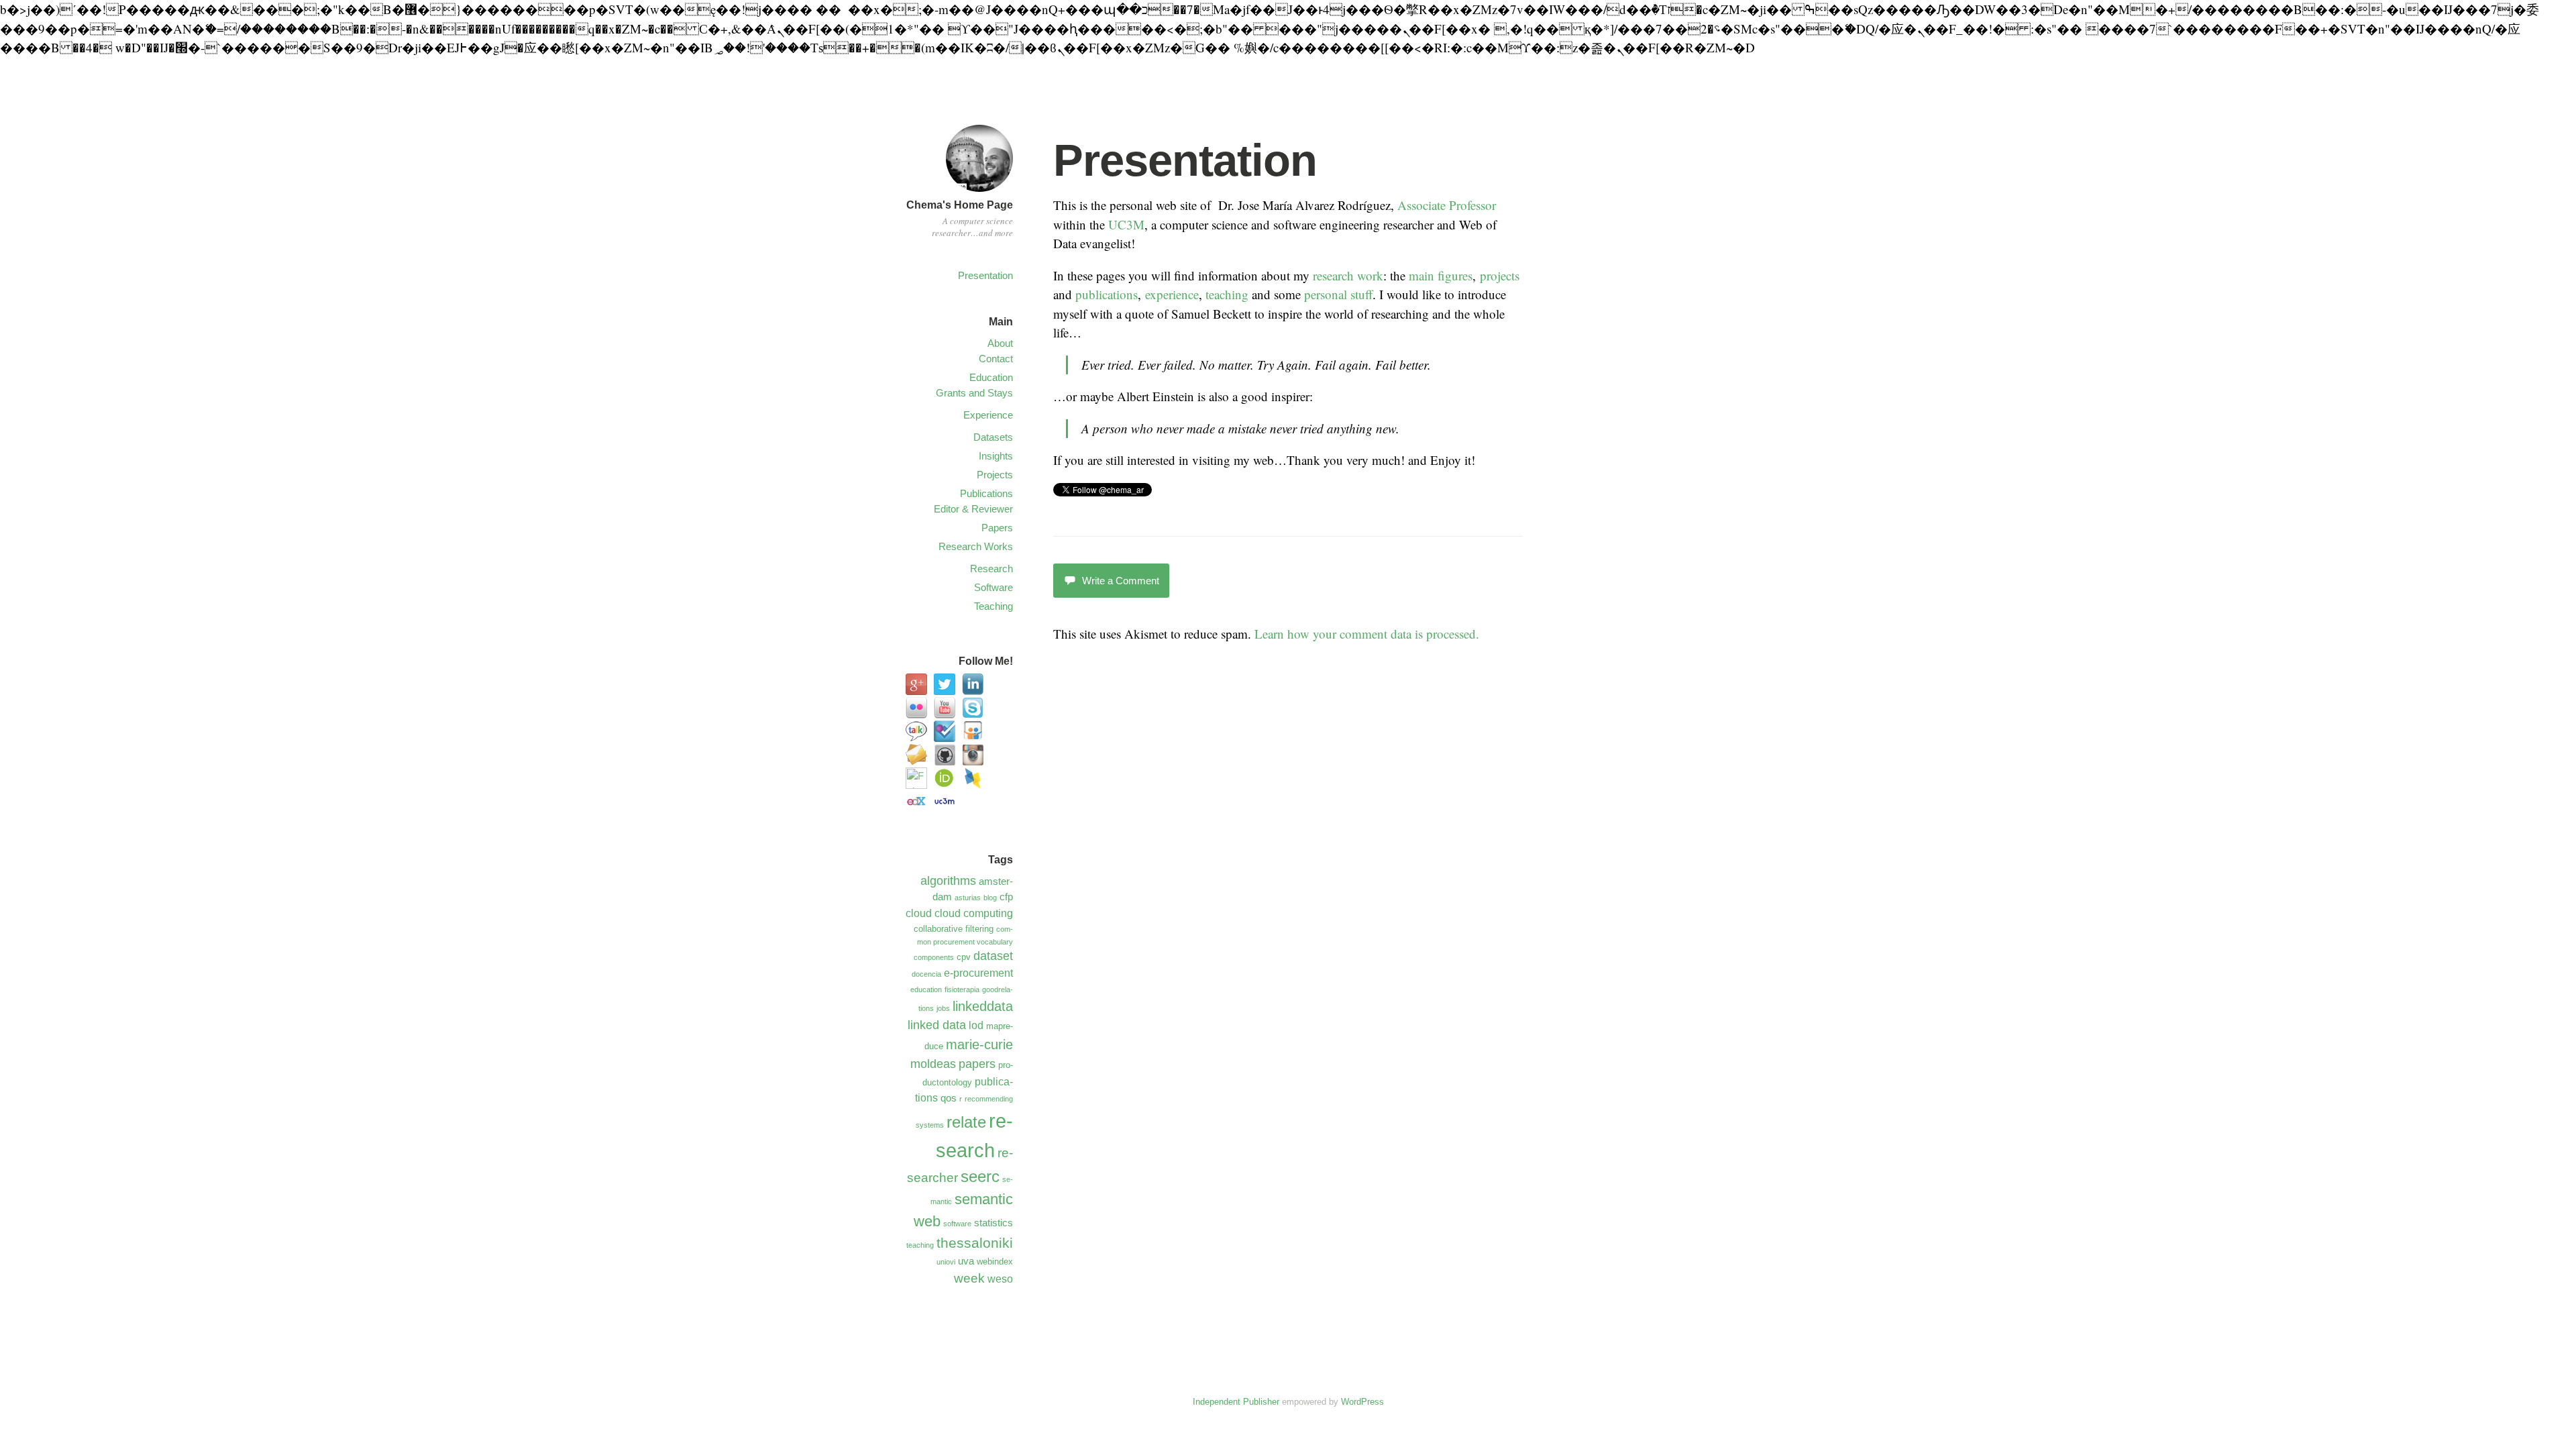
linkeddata (983, 1006)
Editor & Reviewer (973, 509)
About (1000, 343)
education (926, 989)
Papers (997, 528)
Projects (995, 475)
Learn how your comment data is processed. (1367, 634)
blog (990, 898)
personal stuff (1338, 294)
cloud (919, 913)
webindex (995, 1262)
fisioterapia (962, 989)
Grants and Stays (974, 393)
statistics (994, 1223)
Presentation (985, 275)
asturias (968, 898)
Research (991, 569)
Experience (988, 415)
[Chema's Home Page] (979, 194)
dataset (993, 956)
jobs (943, 1008)
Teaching (994, 606)
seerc (980, 1177)
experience (1172, 294)
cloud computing (974, 913)
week (969, 1278)
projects (1500, 275)
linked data (937, 1025)
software (957, 1224)
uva (966, 1261)
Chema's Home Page (960, 205)
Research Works (976, 546)
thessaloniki (975, 1243)
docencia (926, 974)
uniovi (946, 1262)
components (934, 957)
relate (966, 1122)
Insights (996, 456)
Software (994, 587)
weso (1000, 1279)
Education (991, 377)
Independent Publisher (1236, 1402)
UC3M (1126, 224)
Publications (986, 493)
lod (976, 1025)
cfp (1006, 897)
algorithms (948, 881)
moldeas (933, 1064)
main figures (1441, 275)
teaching (1227, 294)
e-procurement (978, 973)
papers (977, 1064)
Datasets (993, 437)
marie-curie (979, 1044)
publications (1107, 294)
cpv (964, 957)
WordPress (1362, 1402)
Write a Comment (1121, 581)
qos (949, 1098)
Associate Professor (1447, 205)
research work (1348, 275)
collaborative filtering (954, 929)
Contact (996, 359)
